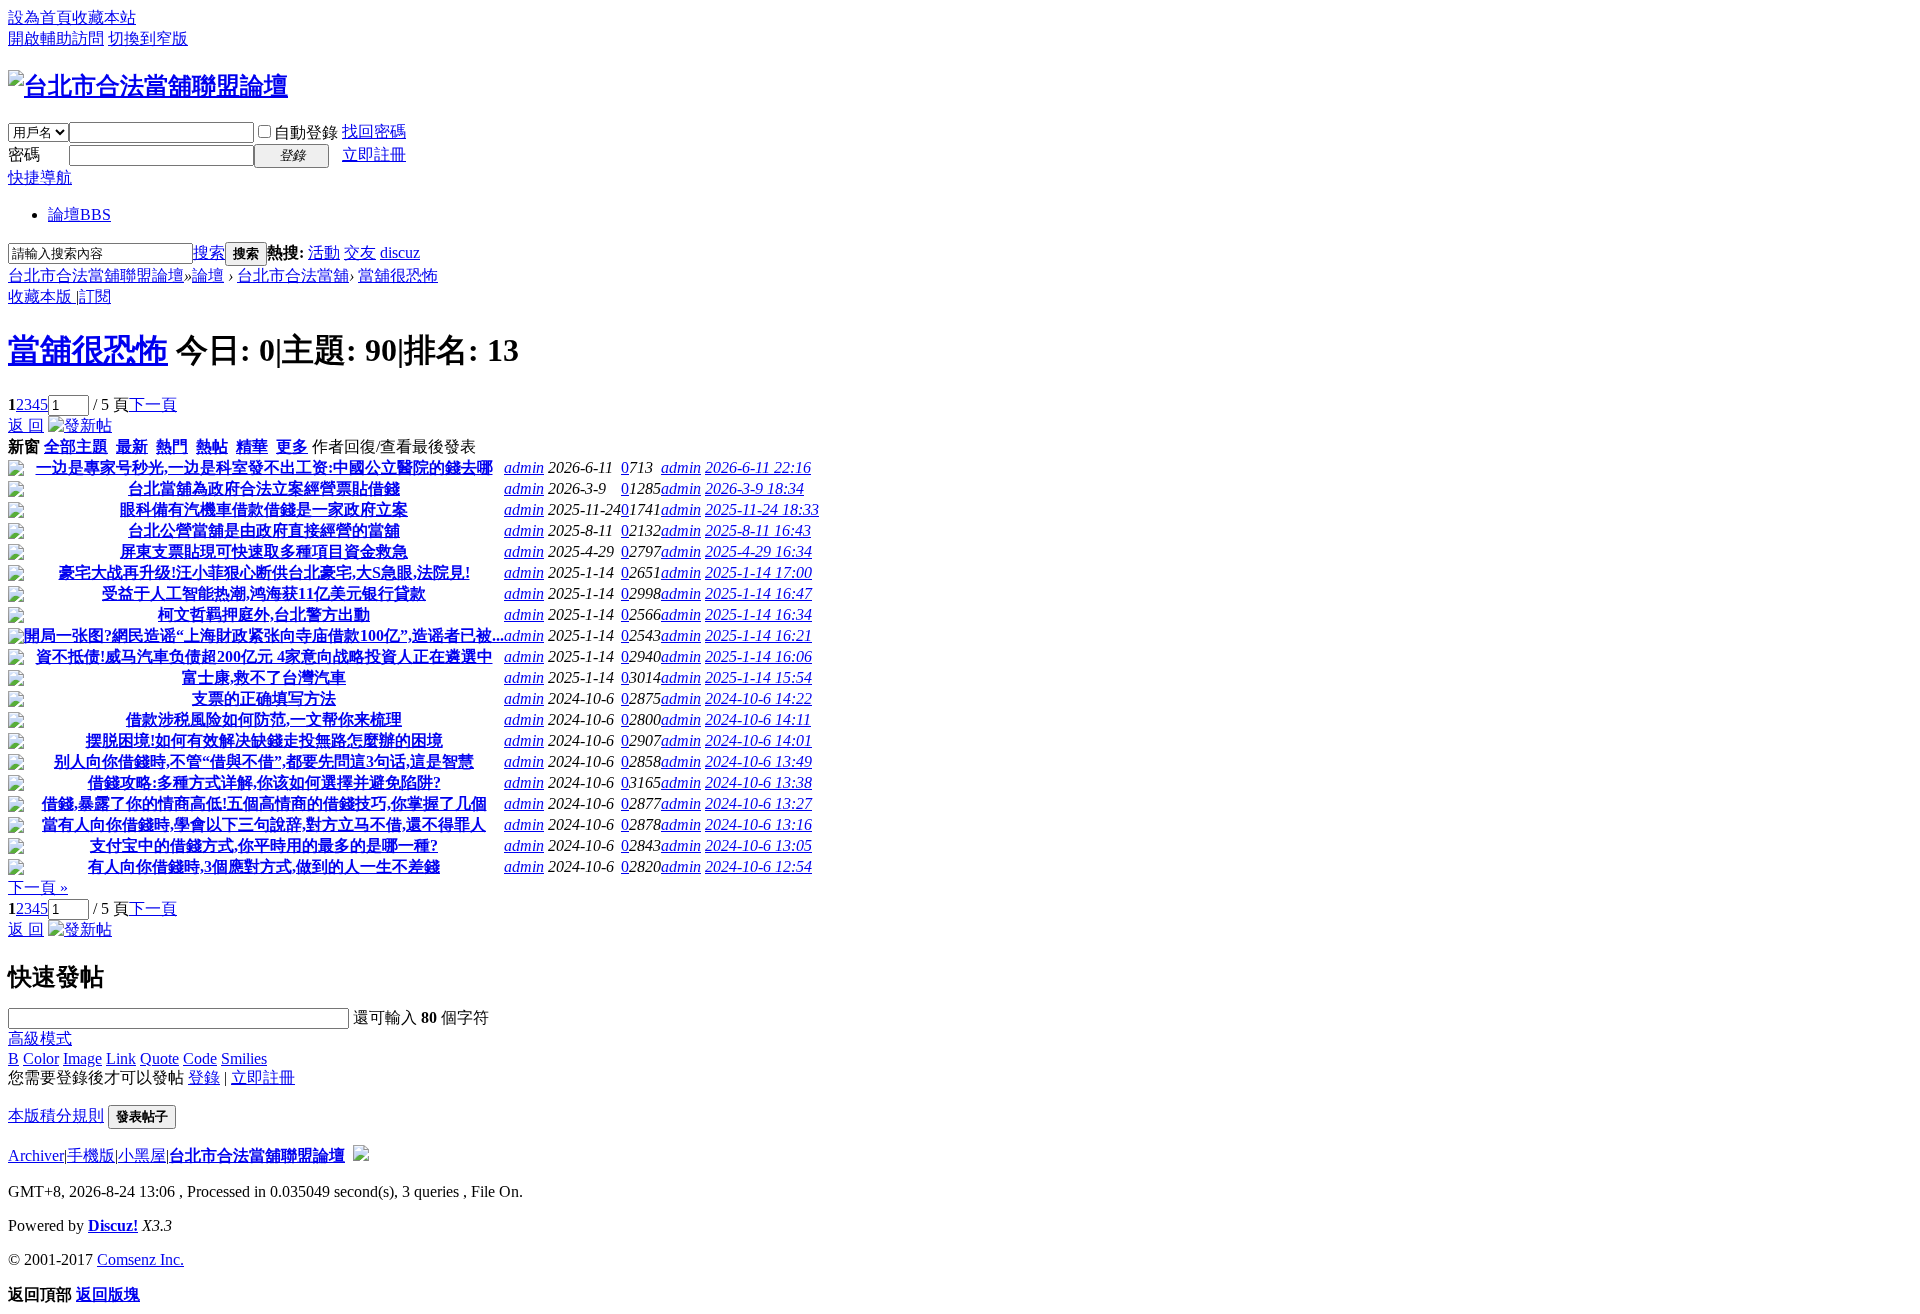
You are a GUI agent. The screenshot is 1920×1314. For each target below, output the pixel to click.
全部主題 (76, 446)
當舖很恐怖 (398, 275)
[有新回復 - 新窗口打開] (16, 470)
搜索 (209, 252)
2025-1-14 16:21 (758, 635)
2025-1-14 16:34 (758, 614)
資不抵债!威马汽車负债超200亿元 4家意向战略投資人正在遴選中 (264, 656)
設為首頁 (40, 17)
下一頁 (153, 404)
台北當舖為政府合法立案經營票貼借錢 (264, 488)
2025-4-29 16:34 (758, 551)
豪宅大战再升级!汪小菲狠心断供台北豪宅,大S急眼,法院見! (264, 572)
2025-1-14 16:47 (758, 593)
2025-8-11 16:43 (758, 530)
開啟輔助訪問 (56, 38)
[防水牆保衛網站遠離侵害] (361, 1155)
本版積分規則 (56, 1115)
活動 (324, 252)
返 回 (26, 425)
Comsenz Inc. (140, 1259)
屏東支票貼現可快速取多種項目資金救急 (264, 551)
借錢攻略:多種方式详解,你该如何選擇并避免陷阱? (264, 782)
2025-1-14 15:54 (758, 677)
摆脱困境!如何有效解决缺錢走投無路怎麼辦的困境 (264, 740)
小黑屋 (142, 1155)
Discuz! (113, 1225)
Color (41, 1058)
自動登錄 (306, 132)
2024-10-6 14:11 (758, 719)
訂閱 (95, 296)
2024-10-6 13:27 (758, 803)
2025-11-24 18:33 (762, 509)
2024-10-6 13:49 (758, 761)
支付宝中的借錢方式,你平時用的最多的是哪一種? (264, 845)
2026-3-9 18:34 (754, 488)
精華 (252, 446)
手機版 (91, 1155)
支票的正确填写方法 (264, 698)
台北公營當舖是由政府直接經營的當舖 (264, 530)
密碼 (24, 154)
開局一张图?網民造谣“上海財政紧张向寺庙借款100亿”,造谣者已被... (264, 635)
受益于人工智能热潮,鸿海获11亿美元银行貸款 (264, 593)
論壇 (79, 214)
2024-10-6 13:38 (758, 782)
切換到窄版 (148, 38)
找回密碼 (374, 131)
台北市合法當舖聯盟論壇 (96, 275)
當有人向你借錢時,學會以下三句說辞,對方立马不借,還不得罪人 (264, 824)
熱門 (172, 446)
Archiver (36, 1155)
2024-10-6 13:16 (758, 824)
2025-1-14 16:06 (758, 656)
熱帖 (212, 446)
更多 (292, 446)
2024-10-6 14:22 (758, 698)
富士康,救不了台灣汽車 (264, 677)
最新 (132, 446)
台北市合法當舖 (293, 275)
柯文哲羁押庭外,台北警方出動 (264, 614)
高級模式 (40, 1038)
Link (121, 1058)
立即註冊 (374, 154)
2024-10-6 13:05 (758, 845)
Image (82, 1058)
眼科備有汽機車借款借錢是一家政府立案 (264, 509)
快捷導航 (40, 177)
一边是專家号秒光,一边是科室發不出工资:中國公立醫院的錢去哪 (264, 467)
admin (524, 467)
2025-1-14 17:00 (758, 572)
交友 (360, 252)
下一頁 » (38, 887)
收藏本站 (104, 17)
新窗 (24, 446)
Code (200, 1058)
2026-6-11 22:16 (758, 467)
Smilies (244, 1058)
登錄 (204, 1077)
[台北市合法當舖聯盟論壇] (148, 86)
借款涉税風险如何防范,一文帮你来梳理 (264, 719)
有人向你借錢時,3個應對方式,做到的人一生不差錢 (264, 866)
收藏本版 (42, 296)
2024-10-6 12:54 (758, 866)
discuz (400, 252)
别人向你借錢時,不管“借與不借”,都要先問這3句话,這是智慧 (264, 761)
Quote (159, 1058)
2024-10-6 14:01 (758, 740)
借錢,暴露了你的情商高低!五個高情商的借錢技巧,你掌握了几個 (264, 803)
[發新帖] (80, 425)
